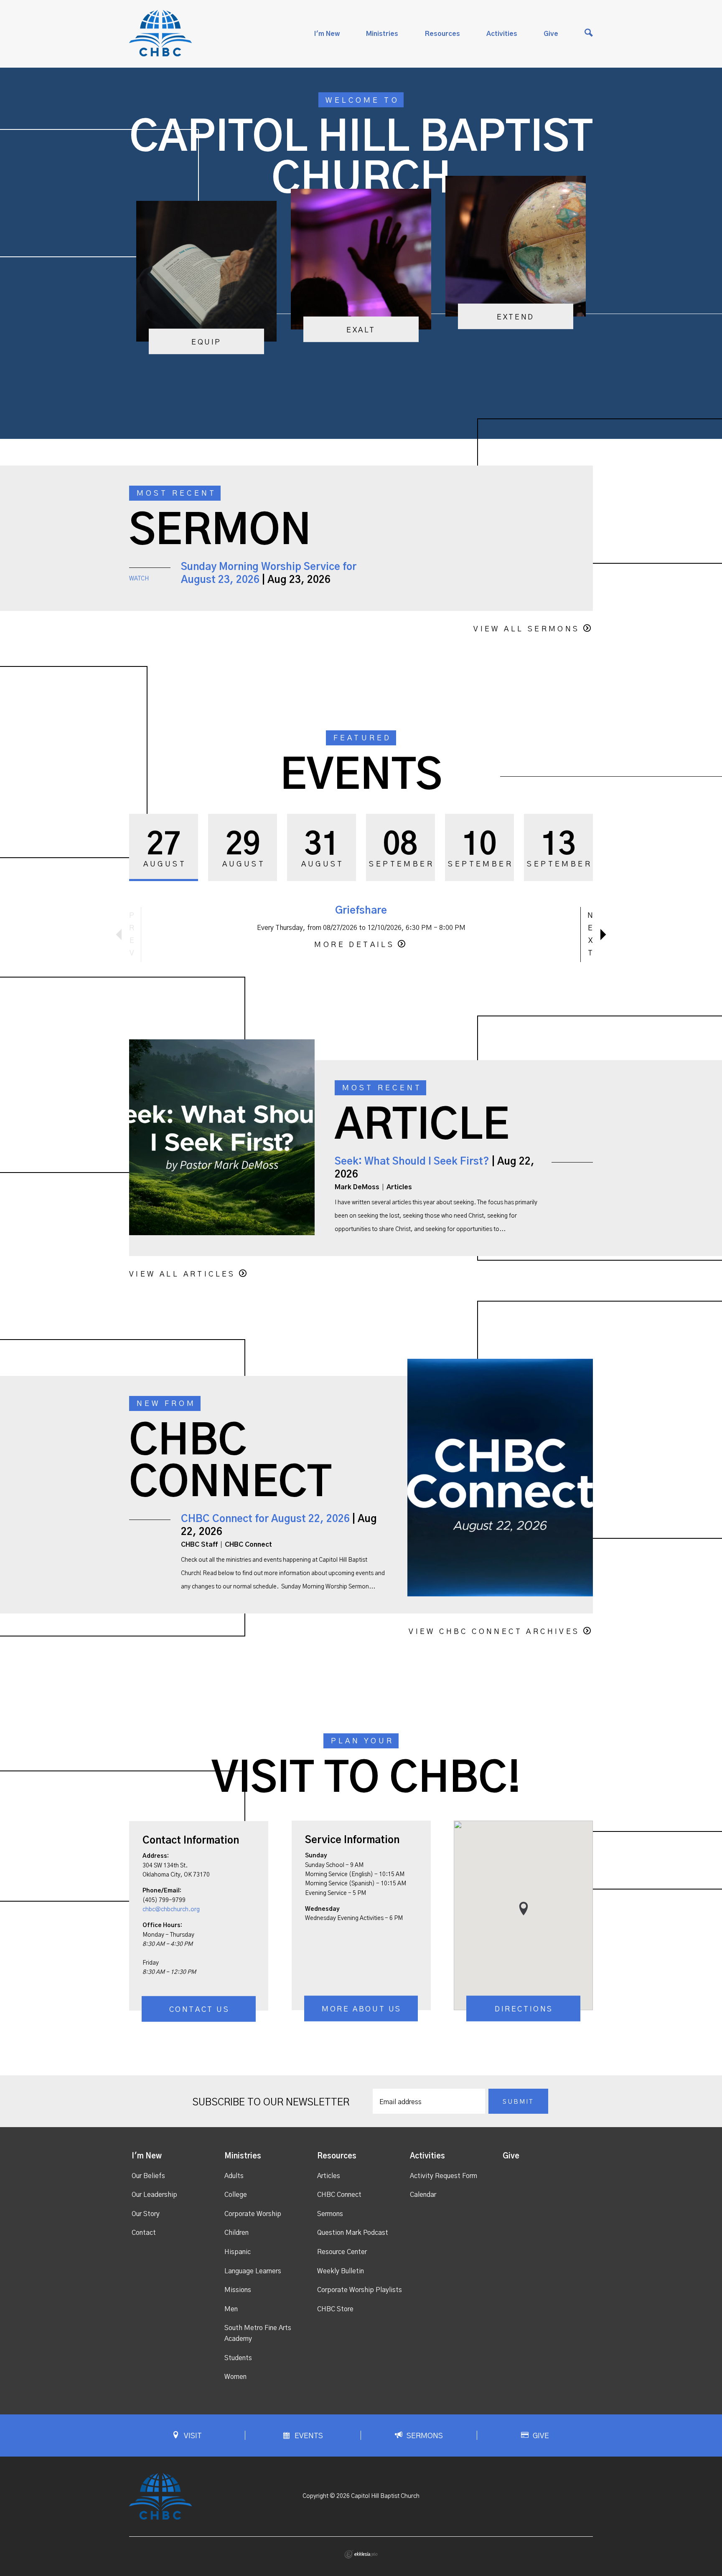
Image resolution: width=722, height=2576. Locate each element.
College (236, 2195)
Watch (139, 579)
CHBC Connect (339, 2195)
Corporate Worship (253, 2214)
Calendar (423, 2195)
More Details (354, 945)
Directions (524, 2009)
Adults (234, 2176)
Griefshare (361, 911)
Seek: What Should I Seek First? (412, 1162)
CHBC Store (335, 2309)
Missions (238, 2290)
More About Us (362, 2009)
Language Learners (253, 2271)
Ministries (382, 34)
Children (236, 2233)
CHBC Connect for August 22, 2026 (265, 1519)
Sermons (330, 2214)
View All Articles (182, 1274)
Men (231, 2309)
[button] (524, 1909)
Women (235, 2377)
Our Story (146, 2214)
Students (238, 2358)
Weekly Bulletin (341, 2271)
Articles (329, 2176)
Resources (442, 34)
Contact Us (200, 2010)
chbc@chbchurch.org (171, 1910)
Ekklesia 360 (361, 2554)
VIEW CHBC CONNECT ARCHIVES (494, 1632)
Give (551, 34)
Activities (502, 34)
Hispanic (238, 2252)
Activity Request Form (444, 2176)
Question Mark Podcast (353, 2233)
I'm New (327, 34)
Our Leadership (154, 2195)
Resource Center (342, 2252)
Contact (144, 2233)
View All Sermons (526, 629)
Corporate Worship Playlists (360, 2290)
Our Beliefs (148, 2176)
